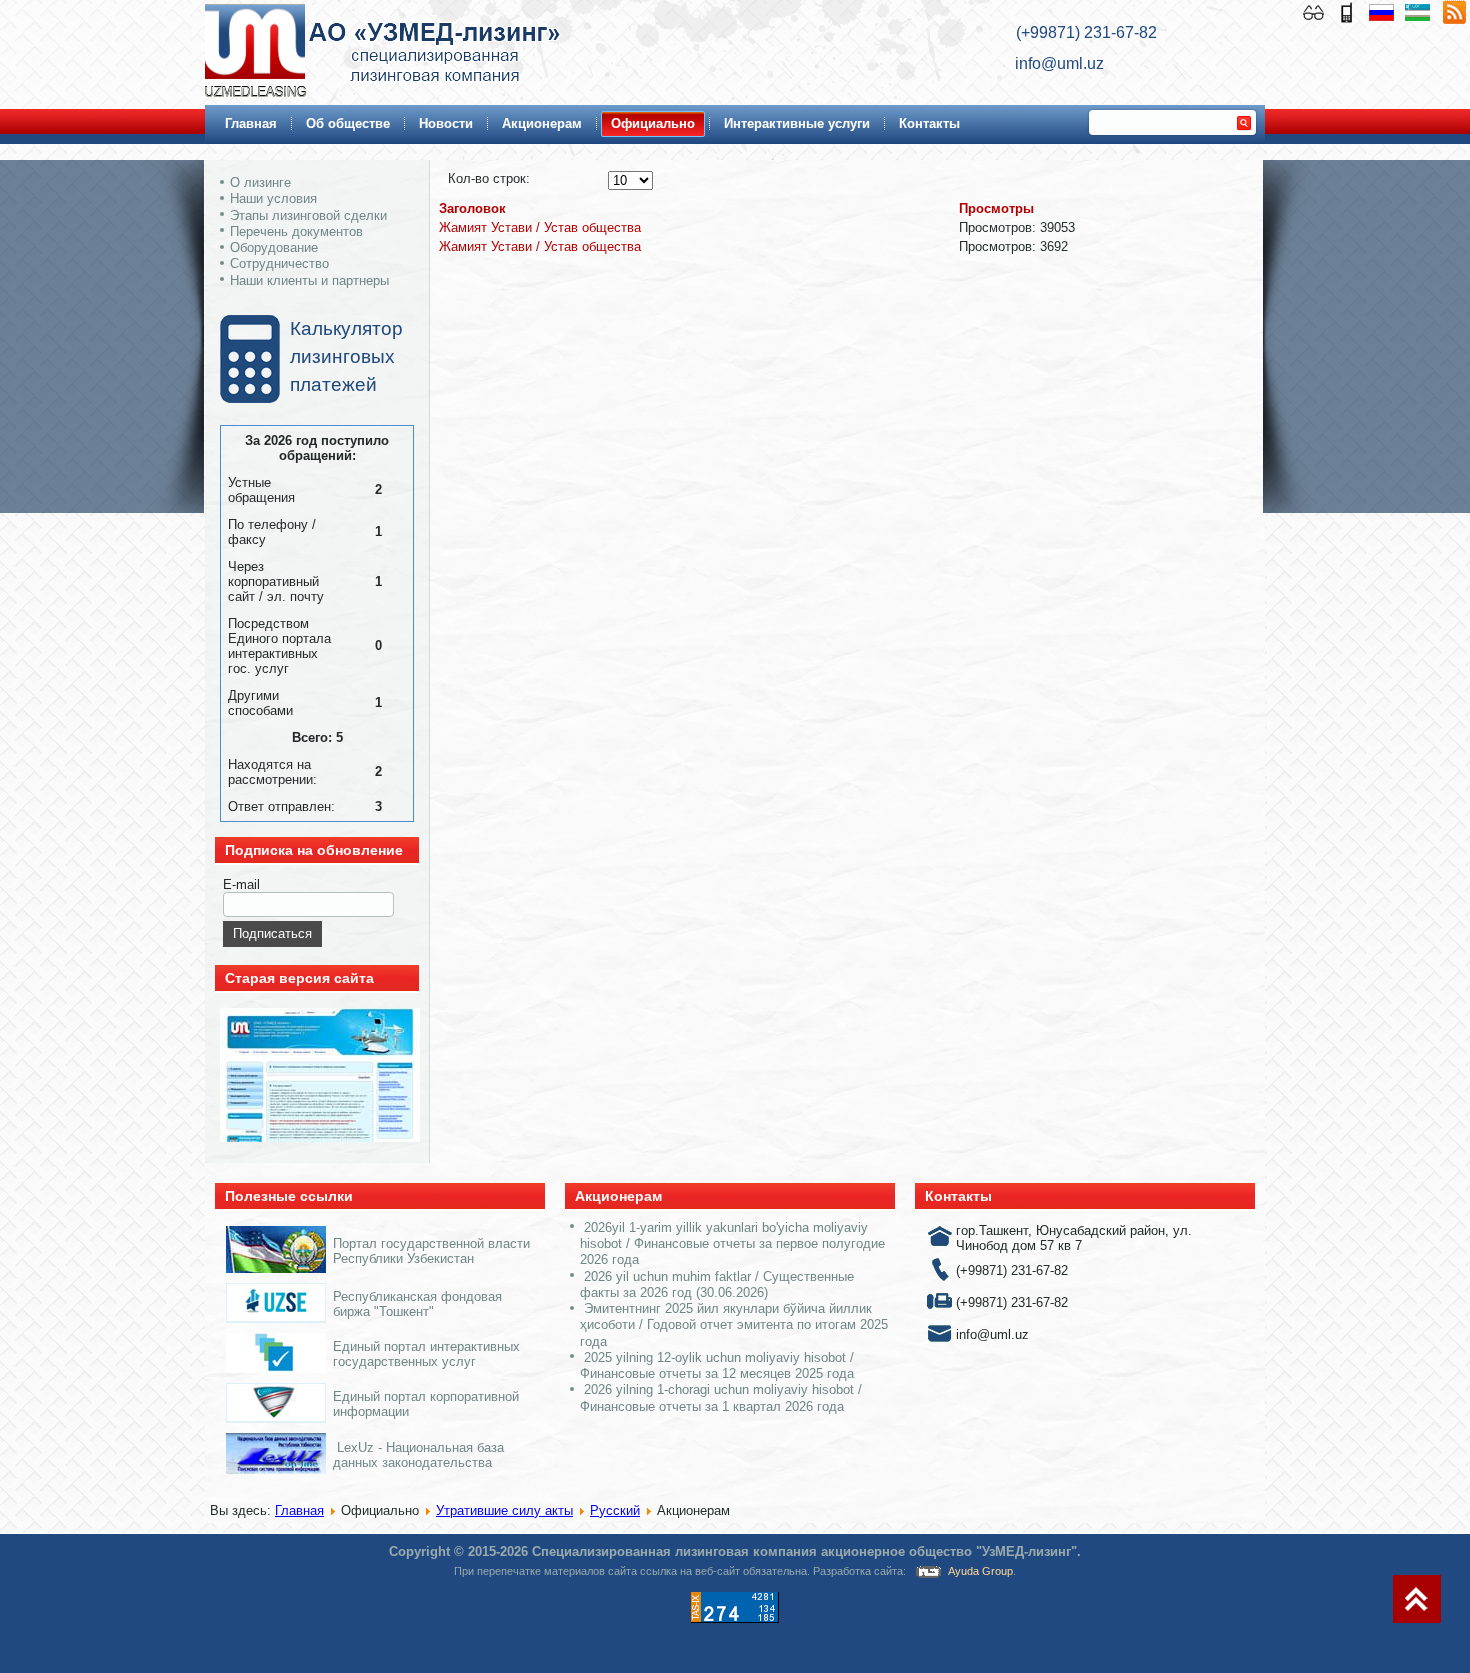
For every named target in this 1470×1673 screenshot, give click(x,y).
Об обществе (348, 123)
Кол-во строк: (489, 178)
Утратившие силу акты (504, 1510)
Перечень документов (296, 231)
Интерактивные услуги (797, 123)
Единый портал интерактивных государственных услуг (426, 1354)
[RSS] (1454, 10)
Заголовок (472, 208)
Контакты (929, 123)
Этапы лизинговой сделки (308, 215)
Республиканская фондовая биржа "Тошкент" (417, 1304)
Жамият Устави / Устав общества (540, 227)
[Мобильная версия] (1348, 10)
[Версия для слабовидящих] (1315, 10)
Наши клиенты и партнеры (309, 280)
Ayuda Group (980, 1571)
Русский (615, 1510)
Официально (653, 123)
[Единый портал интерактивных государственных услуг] (276, 1368)
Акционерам (542, 123)
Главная (251, 123)
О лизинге (260, 182)
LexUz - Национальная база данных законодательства (418, 1455)
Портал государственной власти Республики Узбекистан (431, 1251)
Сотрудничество (279, 263)
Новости (446, 123)
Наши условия (273, 198)
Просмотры (996, 208)
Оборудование (274, 247)
